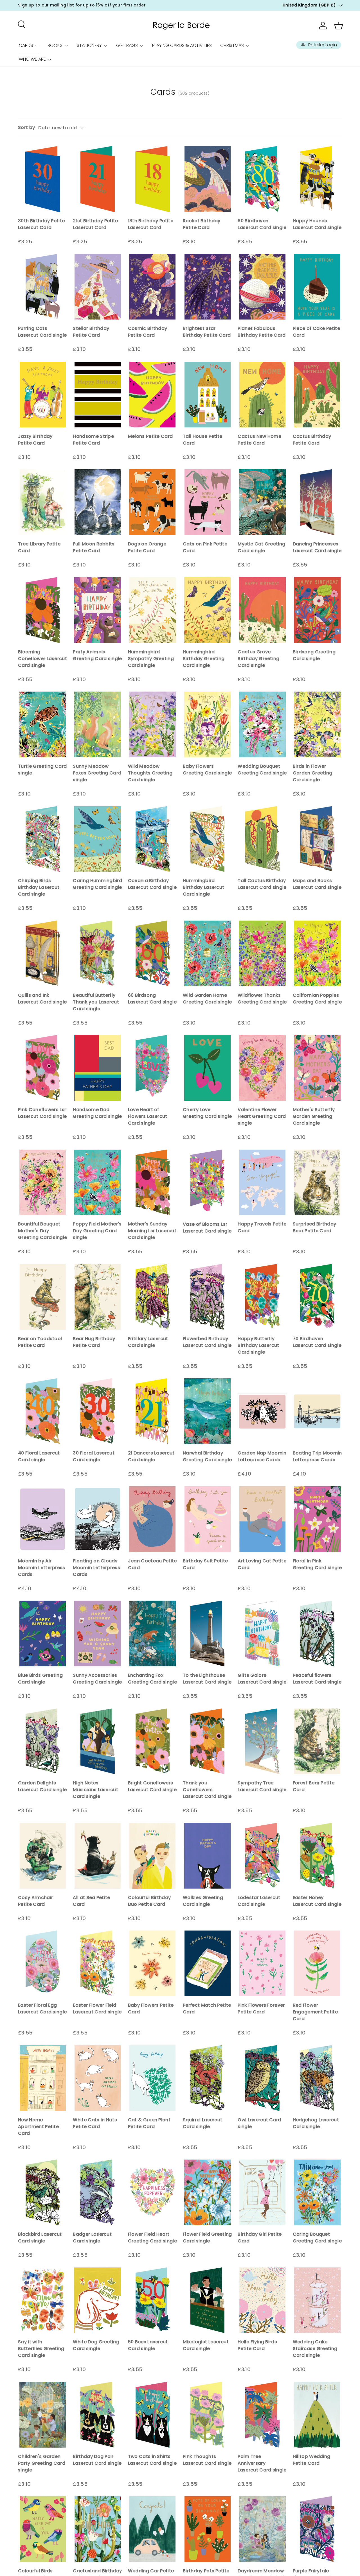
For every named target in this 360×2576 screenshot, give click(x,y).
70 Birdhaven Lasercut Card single (317, 1342)
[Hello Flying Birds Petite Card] (262, 2300)
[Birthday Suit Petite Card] (207, 1519)
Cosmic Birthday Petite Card (148, 332)
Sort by (26, 127)
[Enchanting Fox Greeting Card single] (153, 1633)
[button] (339, 26)
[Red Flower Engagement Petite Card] (317, 1963)
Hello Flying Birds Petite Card (257, 2345)
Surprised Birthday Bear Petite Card (315, 1227)
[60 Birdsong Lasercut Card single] (153, 953)
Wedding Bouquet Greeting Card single (262, 770)
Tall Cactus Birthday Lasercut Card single (262, 884)
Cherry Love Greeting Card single (207, 1113)
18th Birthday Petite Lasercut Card (151, 224)
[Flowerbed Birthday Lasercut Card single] (207, 1297)
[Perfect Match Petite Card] (207, 1963)
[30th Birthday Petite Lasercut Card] (43, 179)
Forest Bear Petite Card (314, 1786)
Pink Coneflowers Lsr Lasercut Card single (42, 1113)
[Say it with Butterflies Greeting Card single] (43, 2300)
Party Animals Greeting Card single (97, 655)
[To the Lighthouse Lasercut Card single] (207, 1633)
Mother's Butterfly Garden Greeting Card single (314, 1116)
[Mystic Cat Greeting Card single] (262, 502)
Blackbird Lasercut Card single (40, 2238)
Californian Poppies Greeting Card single (317, 999)
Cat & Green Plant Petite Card (149, 2123)
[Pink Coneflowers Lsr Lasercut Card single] (43, 1068)
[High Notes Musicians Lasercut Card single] (97, 1741)
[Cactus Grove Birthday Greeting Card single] (262, 610)
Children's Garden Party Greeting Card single (42, 2463)
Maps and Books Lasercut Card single (317, 884)
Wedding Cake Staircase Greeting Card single (315, 2349)
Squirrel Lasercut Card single (202, 2123)
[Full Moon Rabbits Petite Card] (97, 502)
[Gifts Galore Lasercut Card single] (262, 1633)
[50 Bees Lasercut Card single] (153, 2300)
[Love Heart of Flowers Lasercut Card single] (153, 1068)
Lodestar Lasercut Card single (259, 1901)
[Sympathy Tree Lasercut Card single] (262, 1741)
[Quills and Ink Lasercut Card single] (43, 953)
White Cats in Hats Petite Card (95, 2123)
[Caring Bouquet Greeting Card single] (317, 2192)
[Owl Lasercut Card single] (262, 2078)
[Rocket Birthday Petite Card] (207, 179)
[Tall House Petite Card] (207, 395)
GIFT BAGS (127, 45)
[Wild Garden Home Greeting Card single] (207, 953)
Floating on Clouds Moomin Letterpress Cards (96, 1568)
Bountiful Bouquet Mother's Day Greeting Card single (42, 1231)
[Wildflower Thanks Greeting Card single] (262, 953)
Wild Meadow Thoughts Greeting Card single (150, 773)
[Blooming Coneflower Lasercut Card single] (43, 610)
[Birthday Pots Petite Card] (207, 2529)
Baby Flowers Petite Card (151, 2009)
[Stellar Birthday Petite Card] (97, 287)
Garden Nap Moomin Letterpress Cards (262, 1456)
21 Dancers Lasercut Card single (151, 1456)
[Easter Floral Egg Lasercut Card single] (43, 1963)
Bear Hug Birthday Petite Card (94, 1342)
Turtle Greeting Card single (42, 770)
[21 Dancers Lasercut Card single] (153, 1411)
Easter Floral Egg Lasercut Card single (42, 2009)
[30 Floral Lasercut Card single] (97, 1411)
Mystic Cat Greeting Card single (261, 547)
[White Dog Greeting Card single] (97, 2300)
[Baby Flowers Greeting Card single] (207, 724)
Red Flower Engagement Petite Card (315, 2012)
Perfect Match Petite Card (207, 2009)
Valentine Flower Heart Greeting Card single (262, 1116)
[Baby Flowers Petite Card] (153, 1963)
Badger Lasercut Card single (92, 2238)
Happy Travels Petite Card (262, 1227)
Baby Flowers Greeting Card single (207, 770)
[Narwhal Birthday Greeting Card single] (207, 1411)
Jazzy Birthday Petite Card (35, 440)
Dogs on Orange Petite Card (147, 547)
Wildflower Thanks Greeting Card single (262, 999)
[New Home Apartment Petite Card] (43, 2078)
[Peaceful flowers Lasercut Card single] (317, 1633)
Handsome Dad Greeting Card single (97, 1113)
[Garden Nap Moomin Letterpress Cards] (262, 1411)
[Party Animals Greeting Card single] (97, 610)
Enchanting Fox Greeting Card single (152, 1679)
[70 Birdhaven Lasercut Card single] (317, 1297)
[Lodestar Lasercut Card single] (262, 1856)
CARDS (26, 45)
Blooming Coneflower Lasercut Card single (42, 659)
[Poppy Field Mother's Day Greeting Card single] (97, 1182)
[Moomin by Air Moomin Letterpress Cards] (43, 1519)
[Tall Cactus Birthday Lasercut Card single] (262, 839)
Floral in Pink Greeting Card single (317, 1564)
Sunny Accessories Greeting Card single (97, 1679)
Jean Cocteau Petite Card (152, 1564)
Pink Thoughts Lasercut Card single (207, 2460)
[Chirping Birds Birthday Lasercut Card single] (43, 839)
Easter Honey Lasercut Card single (317, 1901)
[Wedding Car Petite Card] (153, 2529)
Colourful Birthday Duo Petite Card (149, 1901)
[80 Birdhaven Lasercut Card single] (262, 179)
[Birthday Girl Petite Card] (262, 2192)
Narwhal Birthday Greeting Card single (207, 1456)
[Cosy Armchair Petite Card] (43, 1856)
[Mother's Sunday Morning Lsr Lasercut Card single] (153, 1182)
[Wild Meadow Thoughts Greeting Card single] (153, 724)
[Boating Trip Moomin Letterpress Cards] (317, 1411)
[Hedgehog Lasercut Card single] (317, 2078)
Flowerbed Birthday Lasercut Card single (207, 1342)
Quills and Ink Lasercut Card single (42, 999)
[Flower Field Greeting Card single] (207, 2192)
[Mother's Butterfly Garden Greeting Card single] (317, 1068)
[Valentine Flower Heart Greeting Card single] (262, 1068)
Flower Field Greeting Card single (207, 2238)
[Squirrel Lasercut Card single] (207, 2078)
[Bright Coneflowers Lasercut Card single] (153, 1741)
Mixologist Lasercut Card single (206, 2345)
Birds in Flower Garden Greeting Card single (313, 773)
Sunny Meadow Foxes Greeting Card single (97, 773)
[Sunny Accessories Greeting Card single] (97, 1633)
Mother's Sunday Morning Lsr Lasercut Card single (152, 1231)
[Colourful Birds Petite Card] (43, 2529)
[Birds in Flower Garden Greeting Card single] (317, 724)
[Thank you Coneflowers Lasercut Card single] (207, 1741)
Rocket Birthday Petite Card (202, 224)
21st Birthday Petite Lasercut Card (95, 224)
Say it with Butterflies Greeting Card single (41, 2349)
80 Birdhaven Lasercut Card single (262, 224)
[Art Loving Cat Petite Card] (262, 1519)
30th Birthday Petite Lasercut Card (41, 224)
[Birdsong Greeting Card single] (317, 610)
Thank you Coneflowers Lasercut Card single (207, 1790)
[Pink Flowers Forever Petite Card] (262, 1963)
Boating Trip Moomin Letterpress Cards (317, 1456)
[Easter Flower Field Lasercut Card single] (97, 1963)
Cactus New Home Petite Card (259, 440)
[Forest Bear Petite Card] (317, 1741)
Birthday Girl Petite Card (260, 2238)
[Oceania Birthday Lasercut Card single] (153, 839)
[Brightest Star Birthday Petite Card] (207, 287)
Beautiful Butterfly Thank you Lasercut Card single (96, 1002)
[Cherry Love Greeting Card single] (207, 1068)
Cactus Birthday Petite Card (312, 440)
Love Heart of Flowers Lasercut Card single (148, 1116)
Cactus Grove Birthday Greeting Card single (258, 659)
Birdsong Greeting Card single (314, 655)
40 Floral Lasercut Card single (39, 1456)
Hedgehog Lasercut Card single (316, 2123)
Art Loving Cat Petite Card (262, 1564)
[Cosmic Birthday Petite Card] (153, 287)
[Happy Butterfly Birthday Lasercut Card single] (262, 1297)
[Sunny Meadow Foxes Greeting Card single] (97, 724)
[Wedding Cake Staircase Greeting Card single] (317, 2300)
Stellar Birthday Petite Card (91, 332)
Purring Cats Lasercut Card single (42, 332)
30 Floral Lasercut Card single (94, 1456)
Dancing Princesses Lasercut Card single (317, 547)
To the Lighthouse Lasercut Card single (207, 1679)
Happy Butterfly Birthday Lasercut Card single (258, 1345)
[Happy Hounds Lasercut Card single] (317, 179)
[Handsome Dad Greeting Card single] (97, 1068)
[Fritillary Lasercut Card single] (153, 1297)
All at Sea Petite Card (91, 1901)
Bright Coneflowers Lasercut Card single (152, 1786)
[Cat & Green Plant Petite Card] (153, 2078)
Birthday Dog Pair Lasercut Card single (97, 2460)
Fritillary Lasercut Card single (148, 1342)
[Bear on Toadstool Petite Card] (43, 1297)
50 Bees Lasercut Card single (148, 2345)
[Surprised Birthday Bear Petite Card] (317, 1182)
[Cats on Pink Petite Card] (207, 502)
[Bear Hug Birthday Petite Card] (97, 1297)
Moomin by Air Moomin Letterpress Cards (42, 1568)
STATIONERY (89, 45)
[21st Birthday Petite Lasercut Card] (97, 179)
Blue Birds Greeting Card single (40, 1679)
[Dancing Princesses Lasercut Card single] (317, 502)
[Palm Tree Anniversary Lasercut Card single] (262, 2415)
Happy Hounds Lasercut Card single (317, 224)
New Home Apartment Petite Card (38, 2127)
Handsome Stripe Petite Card (93, 440)
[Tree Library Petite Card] (43, 502)
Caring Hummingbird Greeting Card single (97, 884)
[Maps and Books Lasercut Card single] (317, 839)
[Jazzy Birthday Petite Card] (43, 395)
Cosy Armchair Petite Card (35, 1901)
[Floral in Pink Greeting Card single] (317, 1519)
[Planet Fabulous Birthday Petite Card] (262, 287)
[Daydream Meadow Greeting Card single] (262, 2529)
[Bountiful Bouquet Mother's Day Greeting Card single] (43, 1182)
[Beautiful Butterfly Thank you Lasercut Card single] (97, 953)
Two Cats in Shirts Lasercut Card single (152, 2460)
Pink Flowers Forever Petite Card (261, 2009)
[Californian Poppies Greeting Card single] (317, 953)
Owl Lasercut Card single (259, 2123)
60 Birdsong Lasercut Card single (152, 999)
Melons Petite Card (150, 436)
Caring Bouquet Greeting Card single (317, 2238)
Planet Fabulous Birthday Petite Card (262, 332)
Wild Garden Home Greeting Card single (207, 999)
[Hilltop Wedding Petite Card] (317, 2415)
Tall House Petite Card (202, 440)
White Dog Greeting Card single (96, 2345)
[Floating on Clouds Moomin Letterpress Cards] (97, 1519)
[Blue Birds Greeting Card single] (43, 1633)
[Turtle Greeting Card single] (43, 724)
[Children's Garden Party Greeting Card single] (43, 2415)
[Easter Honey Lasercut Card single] (317, 1856)
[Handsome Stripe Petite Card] (97, 395)
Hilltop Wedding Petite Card (312, 2460)
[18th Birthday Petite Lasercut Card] (153, 179)
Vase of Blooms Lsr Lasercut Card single (207, 1228)
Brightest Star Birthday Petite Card (207, 332)
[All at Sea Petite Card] (97, 1856)
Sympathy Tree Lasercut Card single (262, 1786)
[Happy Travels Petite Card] (262, 1182)
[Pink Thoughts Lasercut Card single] (207, 2415)
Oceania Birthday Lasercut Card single (152, 884)
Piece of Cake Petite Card (316, 332)
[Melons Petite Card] (153, 395)
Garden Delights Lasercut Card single (42, 1786)
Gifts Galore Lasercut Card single (262, 1679)
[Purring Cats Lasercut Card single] (43, 287)
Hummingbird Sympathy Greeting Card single (151, 659)
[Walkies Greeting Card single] (207, 1856)
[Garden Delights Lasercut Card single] (43, 1741)
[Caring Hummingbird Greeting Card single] (97, 839)
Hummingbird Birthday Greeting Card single (204, 659)
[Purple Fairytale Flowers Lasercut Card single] (317, 2529)
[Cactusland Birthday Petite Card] (97, 2529)
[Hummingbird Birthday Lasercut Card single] (207, 839)
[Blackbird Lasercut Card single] (43, 2192)
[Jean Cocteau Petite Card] (153, 1519)
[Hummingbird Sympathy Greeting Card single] (153, 610)
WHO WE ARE (32, 59)
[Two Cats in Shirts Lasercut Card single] (153, 2415)
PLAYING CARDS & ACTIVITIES (182, 45)
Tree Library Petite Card (39, 547)
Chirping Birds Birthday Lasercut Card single (39, 887)
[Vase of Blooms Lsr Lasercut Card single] (207, 1182)
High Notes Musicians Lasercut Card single (95, 1790)
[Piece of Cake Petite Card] (317, 287)
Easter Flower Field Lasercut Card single (97, 2009)
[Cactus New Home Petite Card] (262, 395)
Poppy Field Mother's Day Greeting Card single (97, 1231)
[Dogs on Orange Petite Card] (153, 502)
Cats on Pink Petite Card (205, 547)
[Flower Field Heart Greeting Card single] (153, 2192)
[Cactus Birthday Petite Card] (317, 395)
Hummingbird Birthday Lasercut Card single (203, 887)
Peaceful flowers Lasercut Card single (317, 1679)
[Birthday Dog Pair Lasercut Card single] (97, 2415)
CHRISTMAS (232, 45)
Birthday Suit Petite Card (205, 1564)
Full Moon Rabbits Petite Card (94, 547)
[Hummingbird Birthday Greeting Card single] (207, 610)
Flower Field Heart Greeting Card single (152, 2238)
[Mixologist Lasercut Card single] (207, 2300)
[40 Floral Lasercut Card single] (43, 1411)
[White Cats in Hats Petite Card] (97, 2078)
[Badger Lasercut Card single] (97, 2192)
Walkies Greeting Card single (203, 1901)
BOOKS (55, 45)
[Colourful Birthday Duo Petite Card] (153, 1856)
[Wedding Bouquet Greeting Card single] (262, 724)
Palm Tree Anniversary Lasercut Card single (262, 2463)
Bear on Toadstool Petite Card (40, 1342)
